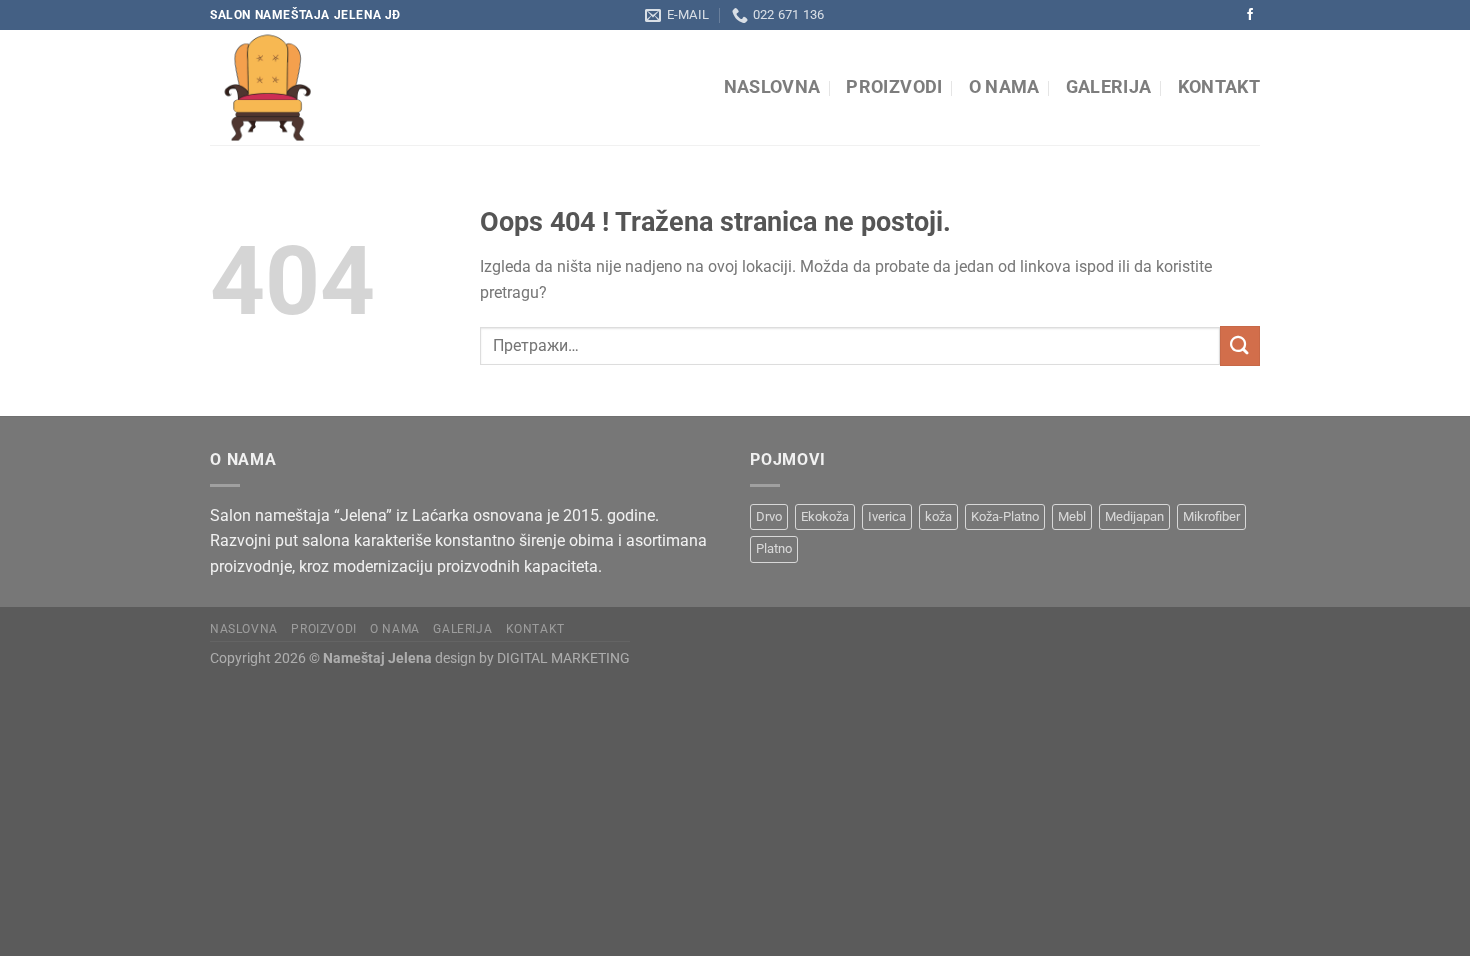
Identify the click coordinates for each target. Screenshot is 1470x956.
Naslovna (772, 87)
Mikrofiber (1211, 516)
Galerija (1109, 87)
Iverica (887, 516)
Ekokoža (825, 516)
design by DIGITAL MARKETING (531, 658)
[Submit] (1240, 345)
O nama (1004, 87)
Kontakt (1219, 87)
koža (938, 516)
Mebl (1072, 516)
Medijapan (1134, 516)
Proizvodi (894, 87)
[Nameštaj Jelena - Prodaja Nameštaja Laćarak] (393, 87)
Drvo (769, 516)
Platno (774, 548)
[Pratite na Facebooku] (1250, 15)
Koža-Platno (1005, 516)
